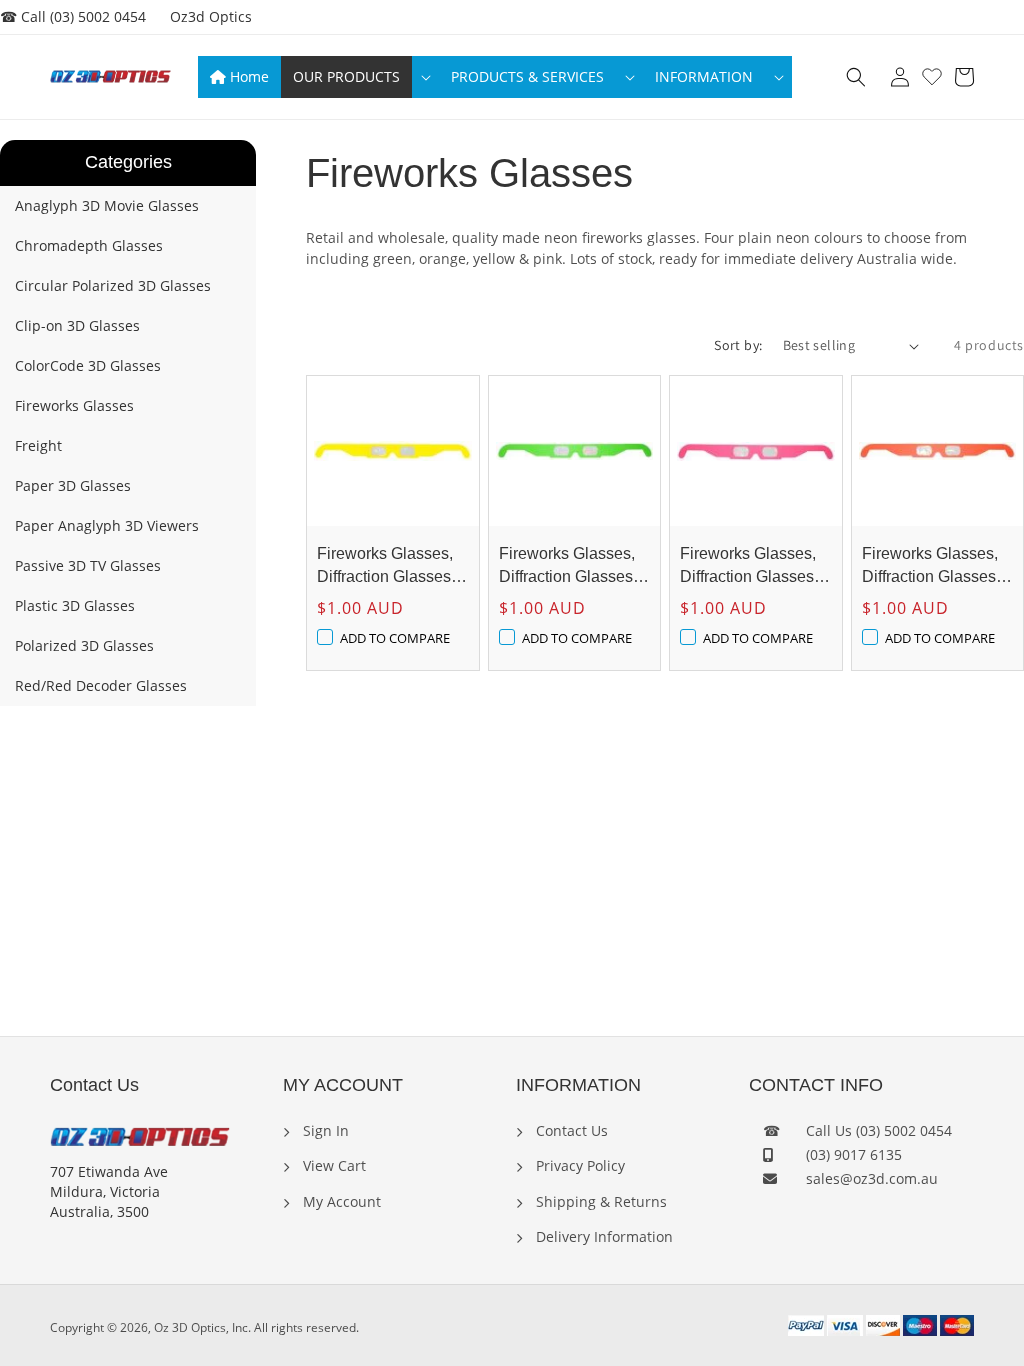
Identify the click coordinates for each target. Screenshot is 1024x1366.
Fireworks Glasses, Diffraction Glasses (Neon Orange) (930, 567)
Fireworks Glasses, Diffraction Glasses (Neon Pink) (748, 567)
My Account (340, 1201)
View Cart (332, 1165)
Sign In (324, 1130)
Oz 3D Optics (190, 1327)
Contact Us (570, 1130)
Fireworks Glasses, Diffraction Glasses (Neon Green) (567, 567)
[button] (360, 77)
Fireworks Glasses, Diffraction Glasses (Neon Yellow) (385, 567)
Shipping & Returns (599, 1201)
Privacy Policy (578, 1165)
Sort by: (738, 345)
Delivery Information (602, 1236)
